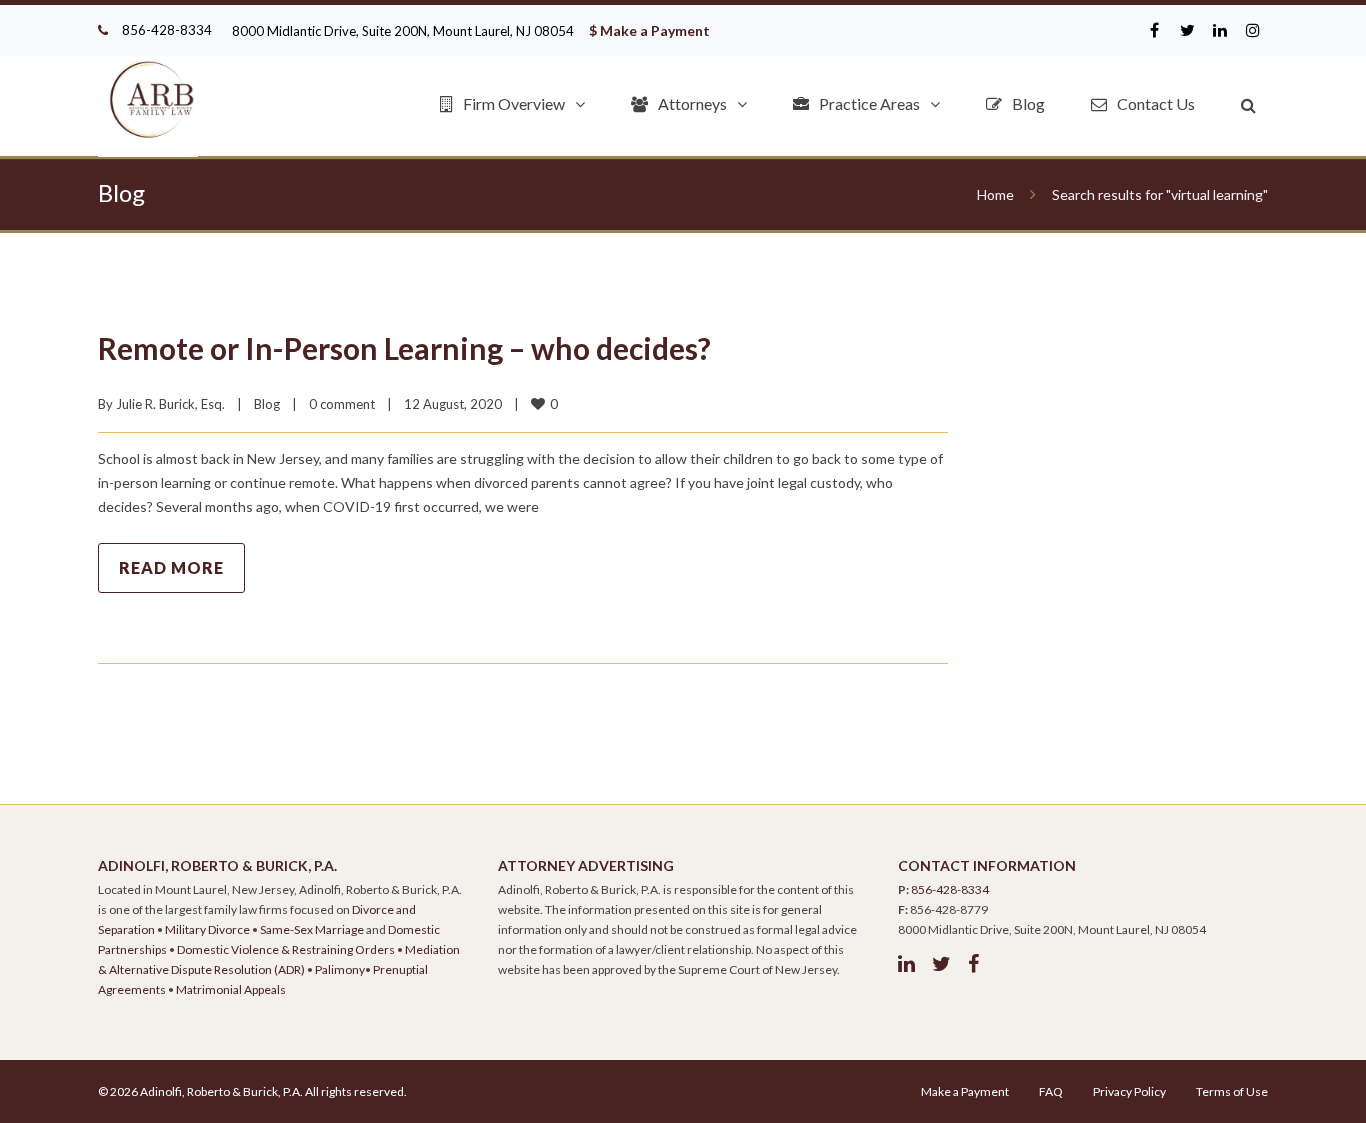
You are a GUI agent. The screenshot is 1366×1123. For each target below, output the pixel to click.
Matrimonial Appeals (231, 989)
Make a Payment (965, 1091)
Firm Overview (514, 103)
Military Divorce (207, 929)
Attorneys (692, 103)
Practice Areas (869, 103)
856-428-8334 (167, 30)
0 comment (342, 404)
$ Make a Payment (649, 30)
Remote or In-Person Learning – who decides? (404, 348)
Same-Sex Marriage (312, 929)
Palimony (340, 969)
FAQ (1051, 1091)
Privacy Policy (1129, 1091)
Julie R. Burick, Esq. (170, 404)
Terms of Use (1232, 1091)
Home (995, 194)
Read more (171, 567)
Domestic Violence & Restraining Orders (286, 949)
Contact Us (1156, 103)
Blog (1028, 103)
